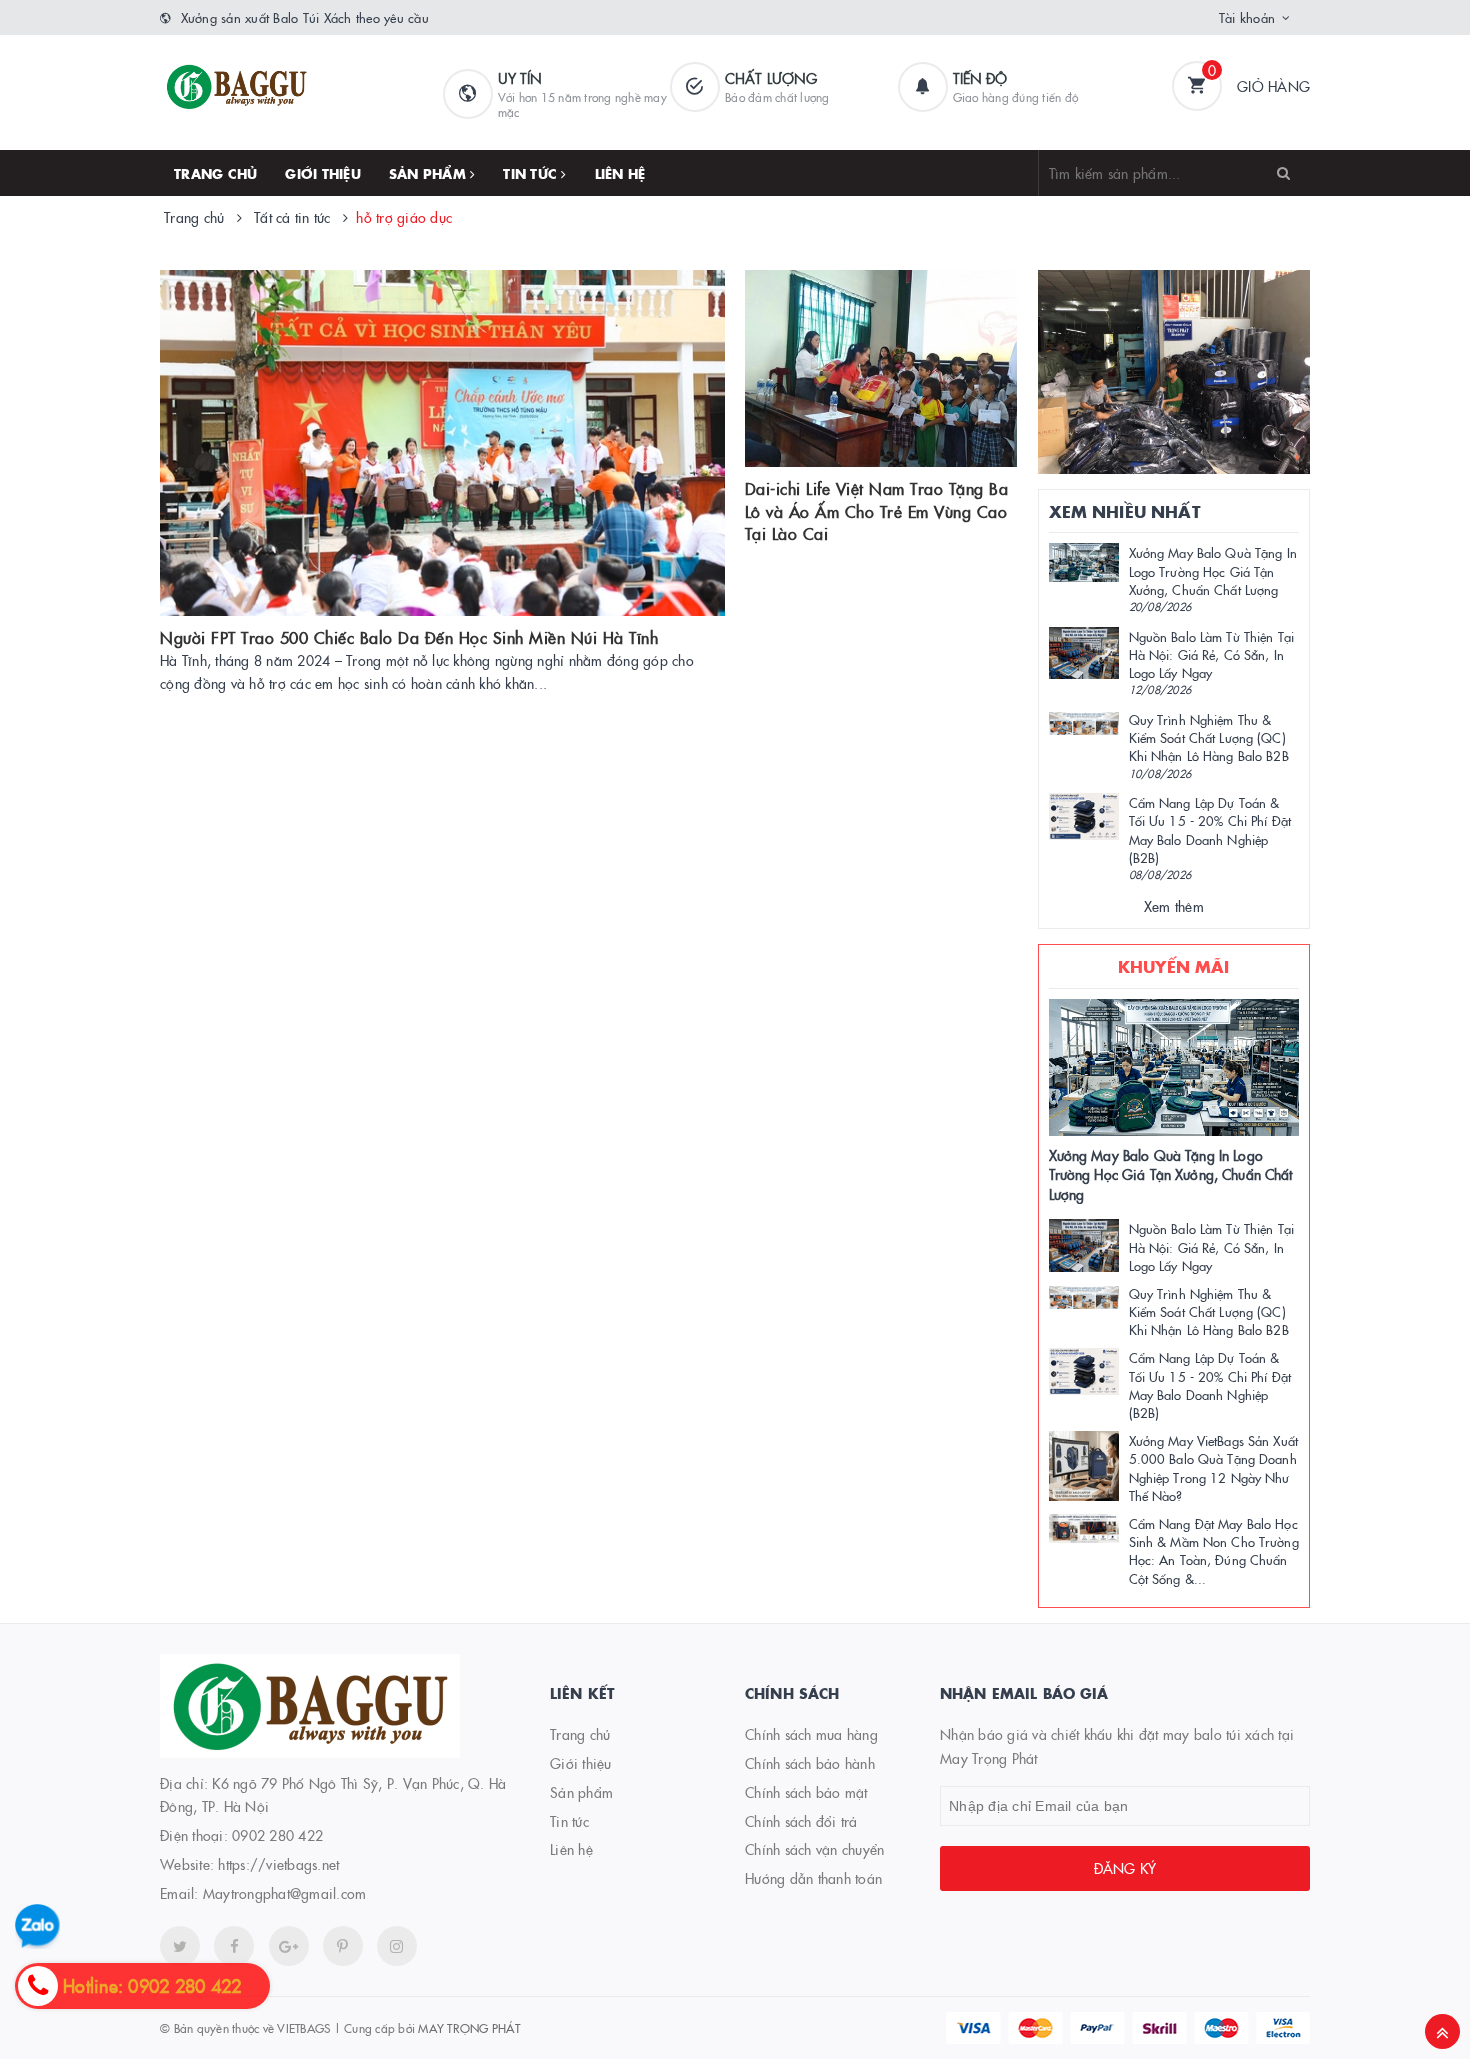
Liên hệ (620, 173)
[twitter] (180, 1946)
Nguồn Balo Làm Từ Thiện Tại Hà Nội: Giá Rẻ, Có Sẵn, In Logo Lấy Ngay (1212, 654)
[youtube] (343, 1946)
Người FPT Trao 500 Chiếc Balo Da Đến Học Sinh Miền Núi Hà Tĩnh (409, 637)
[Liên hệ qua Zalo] (37, 1926)
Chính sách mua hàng (811, 1734)
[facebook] (234, 1946)
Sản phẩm (429, 173)
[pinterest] (397, 1946)
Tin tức (532, 173)
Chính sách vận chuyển (814, 1849)
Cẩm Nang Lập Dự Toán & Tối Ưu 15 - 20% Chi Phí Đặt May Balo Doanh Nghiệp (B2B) (1210, 829)
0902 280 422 (277, 1835)
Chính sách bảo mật (806, 1792)
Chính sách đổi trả (801, 1821)
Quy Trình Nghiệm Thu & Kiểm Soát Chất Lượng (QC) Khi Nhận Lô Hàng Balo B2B (1209, 737)
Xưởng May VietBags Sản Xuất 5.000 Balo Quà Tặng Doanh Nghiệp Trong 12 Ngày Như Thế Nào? (1214, 1467)
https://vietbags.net (278, 1864)
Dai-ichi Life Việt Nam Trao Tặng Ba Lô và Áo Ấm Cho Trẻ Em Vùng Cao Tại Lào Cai (877, 510)
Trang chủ (215, 173)
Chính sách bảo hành (810, 1763)
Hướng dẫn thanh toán (813, 1878)
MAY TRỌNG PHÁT (469, 2027)
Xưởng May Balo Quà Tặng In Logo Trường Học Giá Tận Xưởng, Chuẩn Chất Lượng (1213, 570)
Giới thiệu (323, 173)
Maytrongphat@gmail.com (285, 1893)
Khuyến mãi (1174, 966)
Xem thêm (1174, 906)
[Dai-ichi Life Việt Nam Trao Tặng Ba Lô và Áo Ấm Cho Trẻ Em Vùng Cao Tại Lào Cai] (881, 369)
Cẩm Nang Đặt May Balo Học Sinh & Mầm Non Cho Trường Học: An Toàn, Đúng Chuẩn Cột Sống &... (1214, 1550)
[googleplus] (289, 1946)
